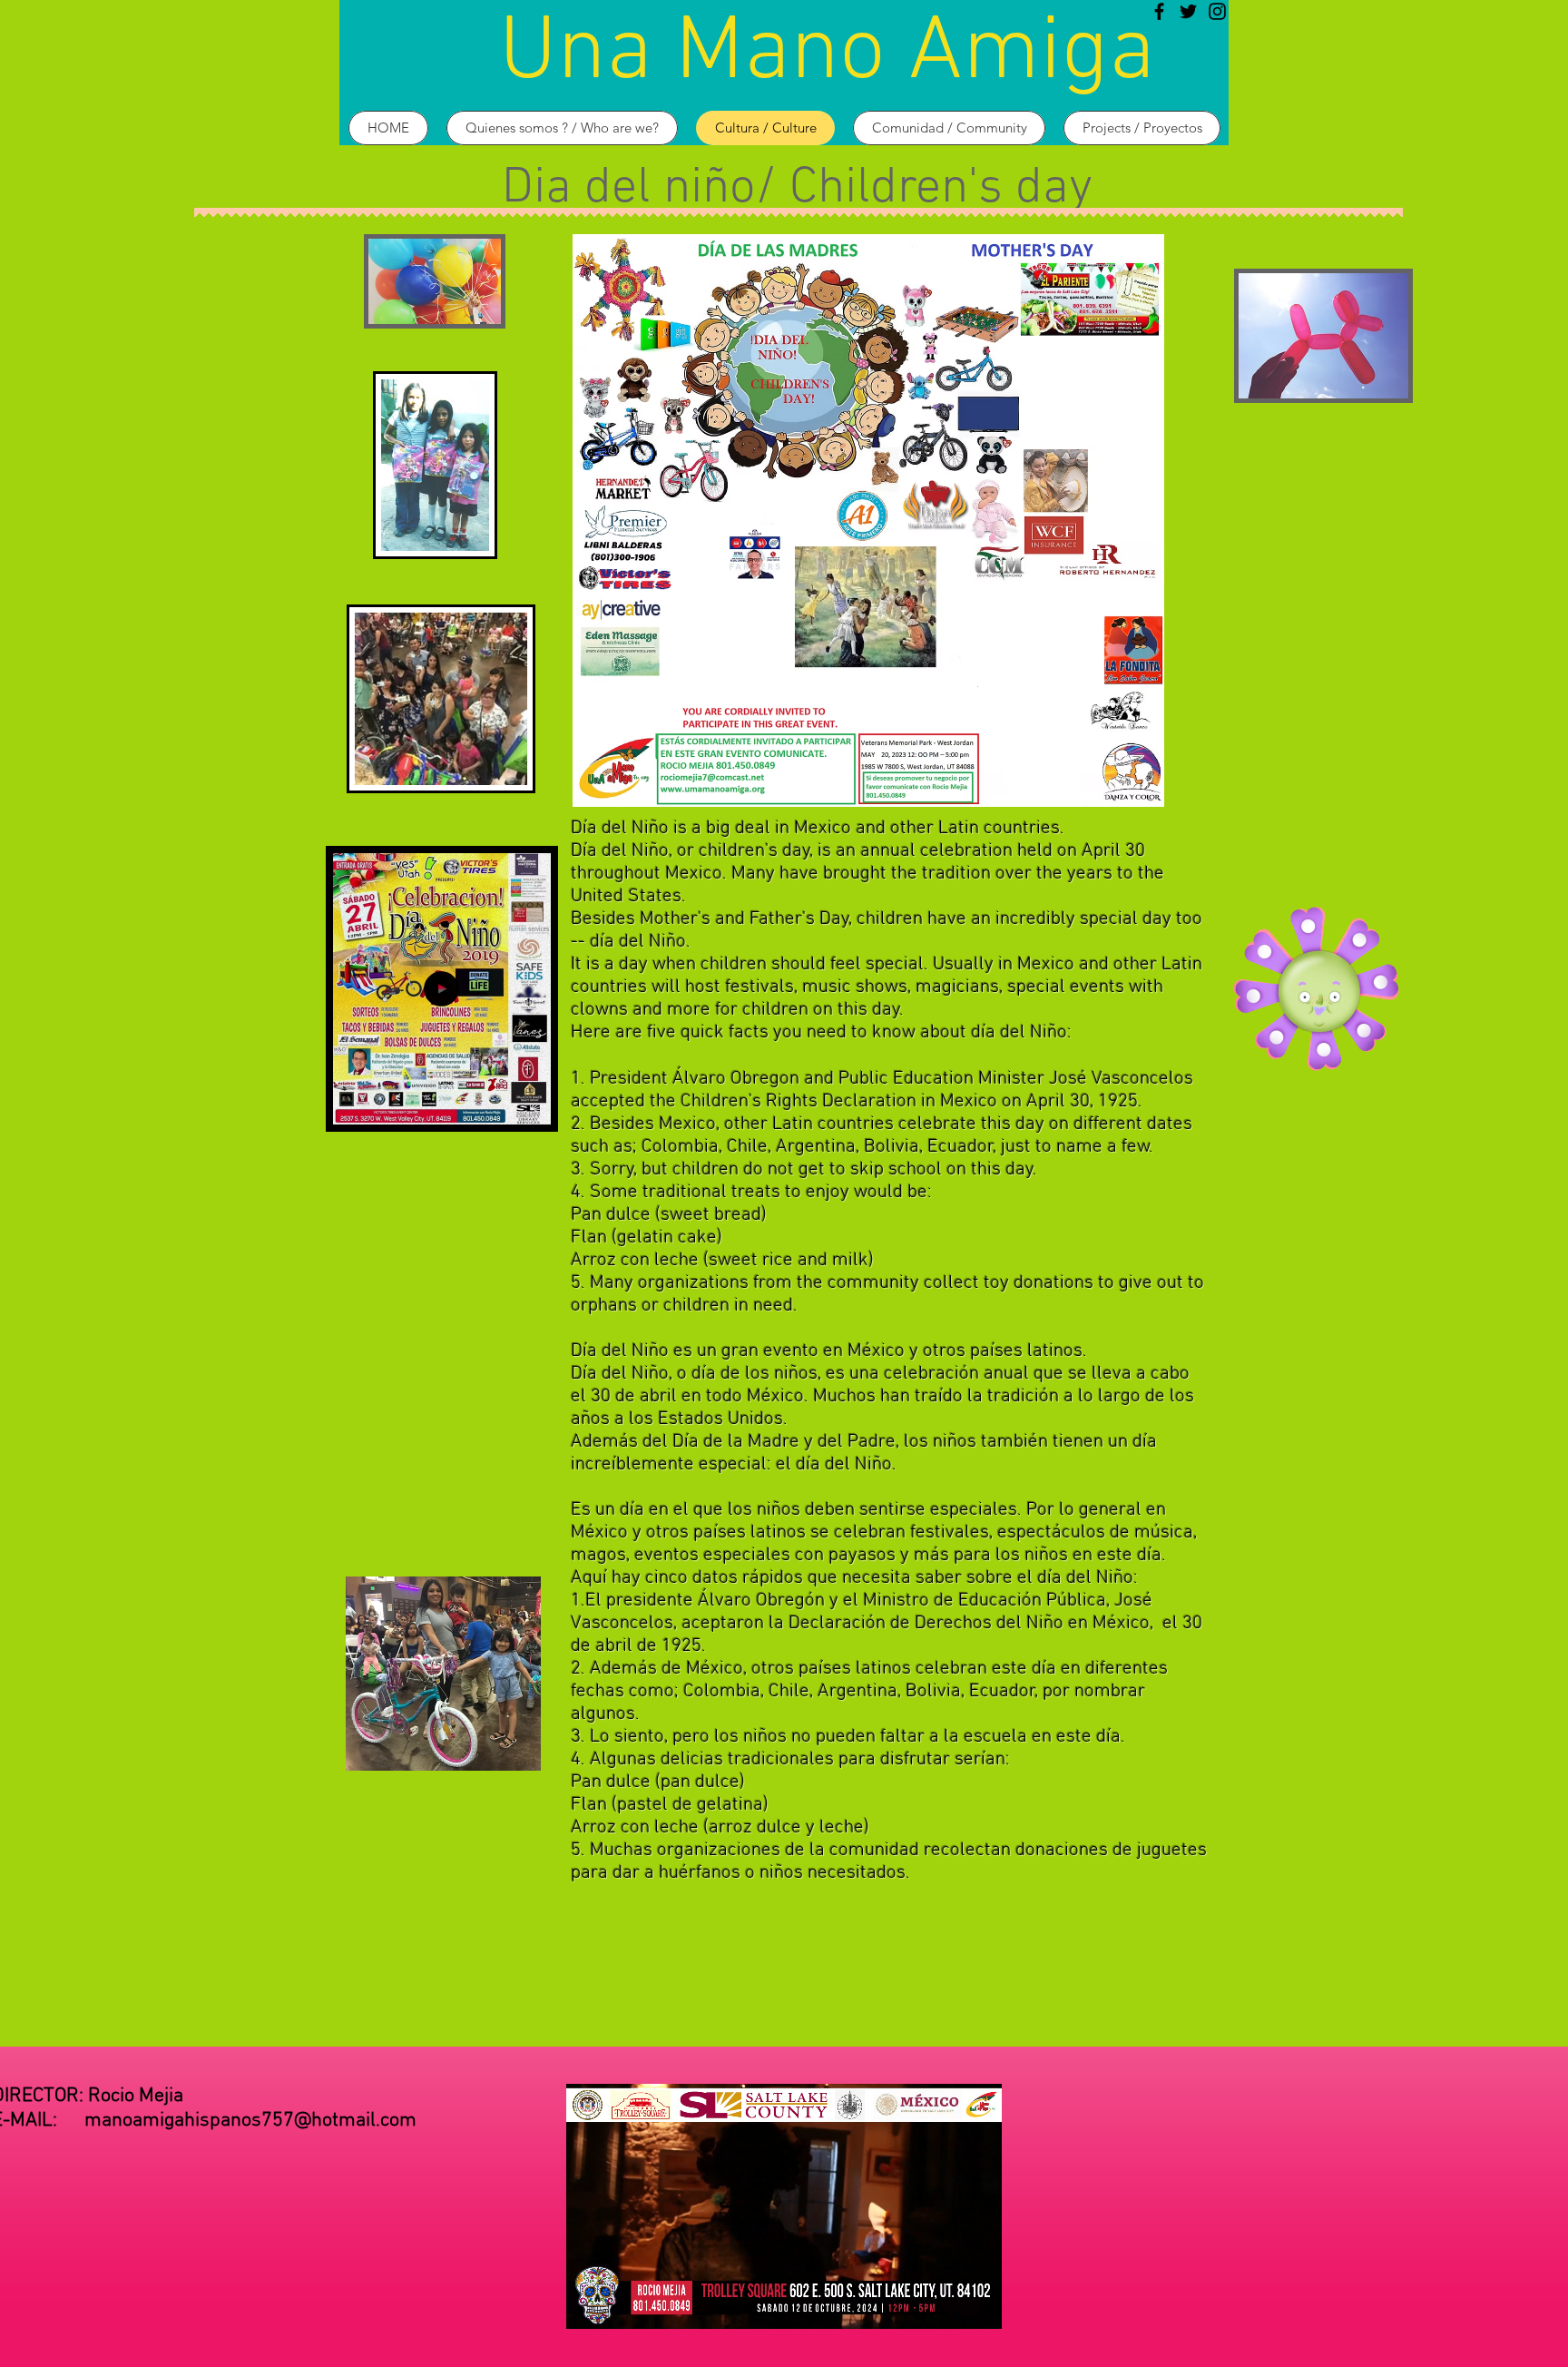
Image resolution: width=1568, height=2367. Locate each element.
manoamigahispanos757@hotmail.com (250, 2121)
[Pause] (590, 2304)
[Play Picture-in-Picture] (946, 2304)
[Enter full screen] (977, 2304)
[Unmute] (621, 2304)
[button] (528, 1105)
